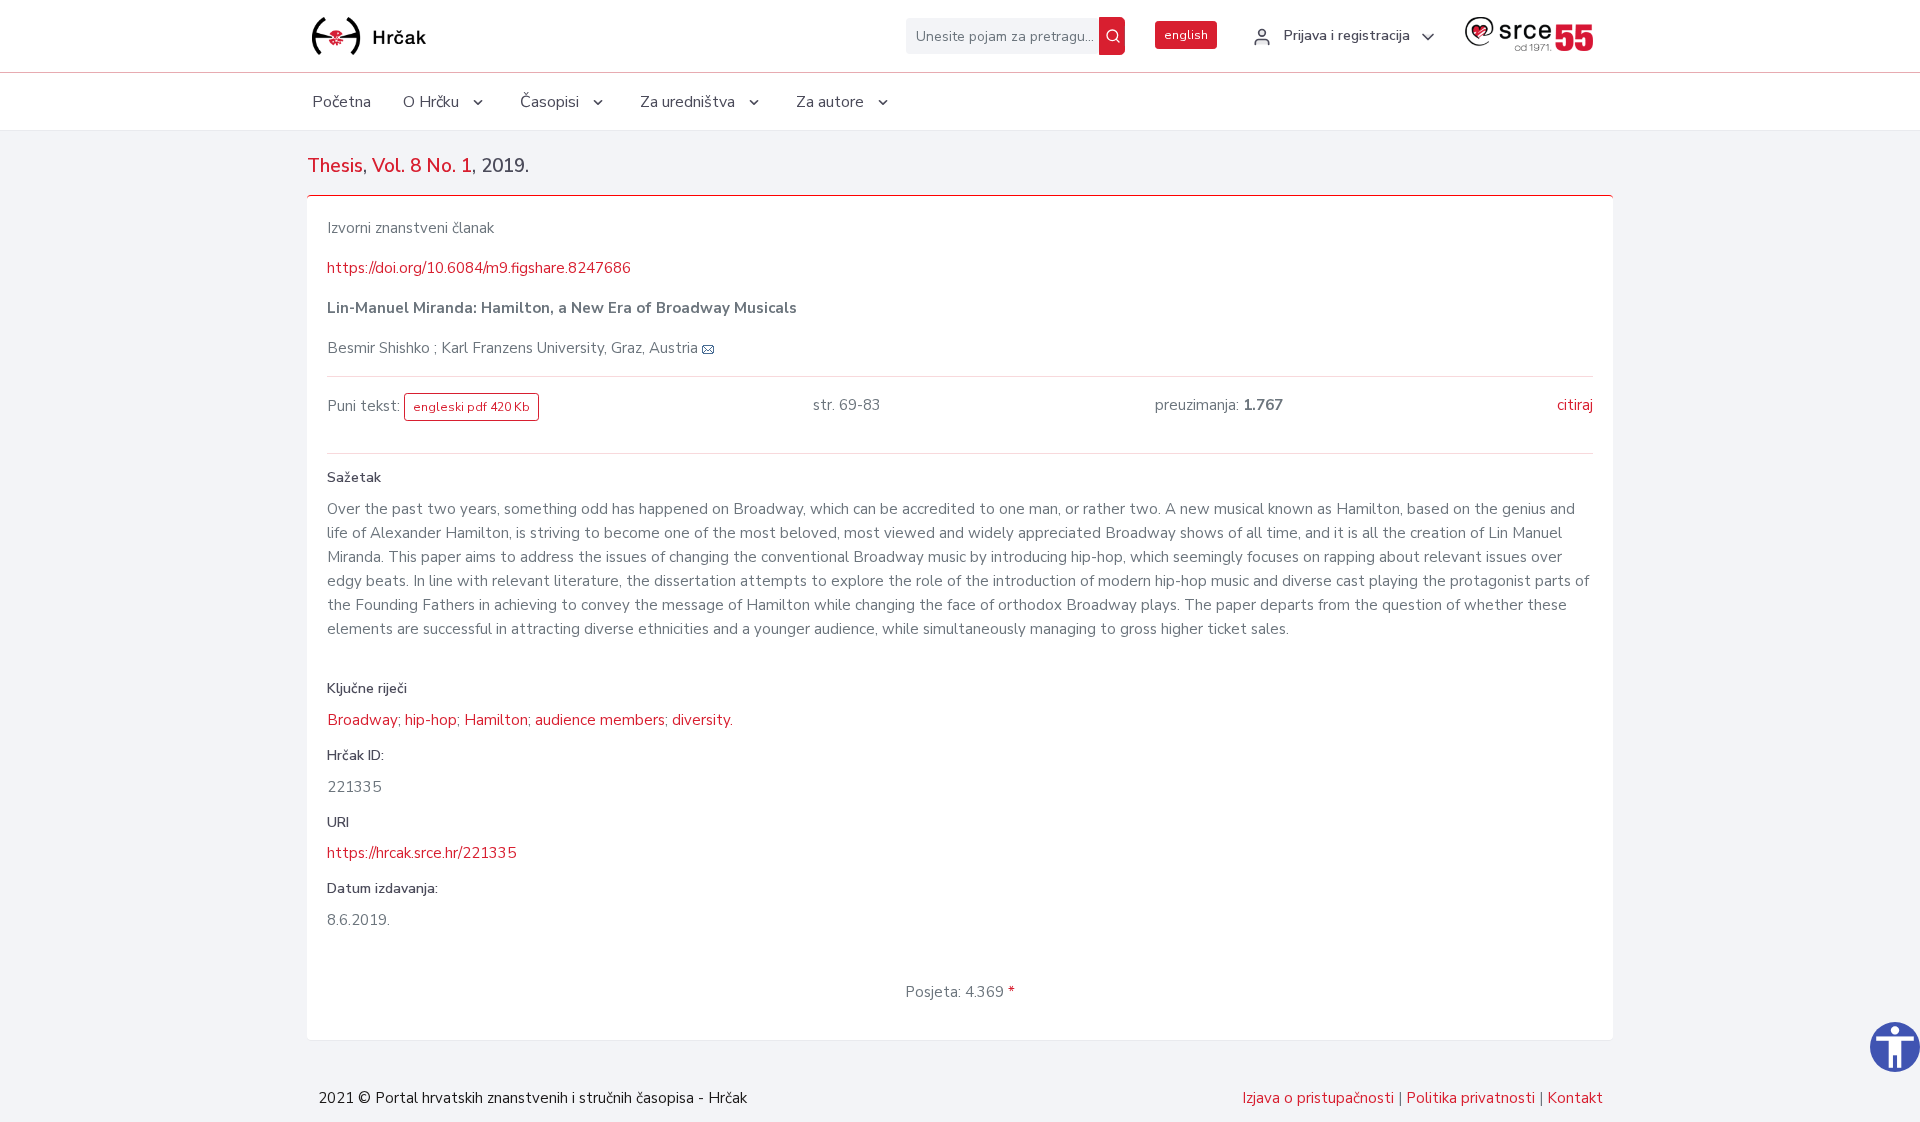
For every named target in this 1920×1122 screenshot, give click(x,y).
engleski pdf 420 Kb (471, 407)
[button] (1341, 37)
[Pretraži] (1112, 36)
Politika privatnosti (1470, 1098)
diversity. (702, 720)
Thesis (335, 166)
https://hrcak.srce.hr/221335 (421, 853)
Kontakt (1575, 1098)
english (1186, 35)
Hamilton (496, 720)
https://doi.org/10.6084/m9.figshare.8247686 (479, 268)
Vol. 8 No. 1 (422, 166)
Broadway (362, 720)
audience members (600, 720)
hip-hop (431, 720)
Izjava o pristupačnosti (1318, 1098)
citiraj (1575, 405)
